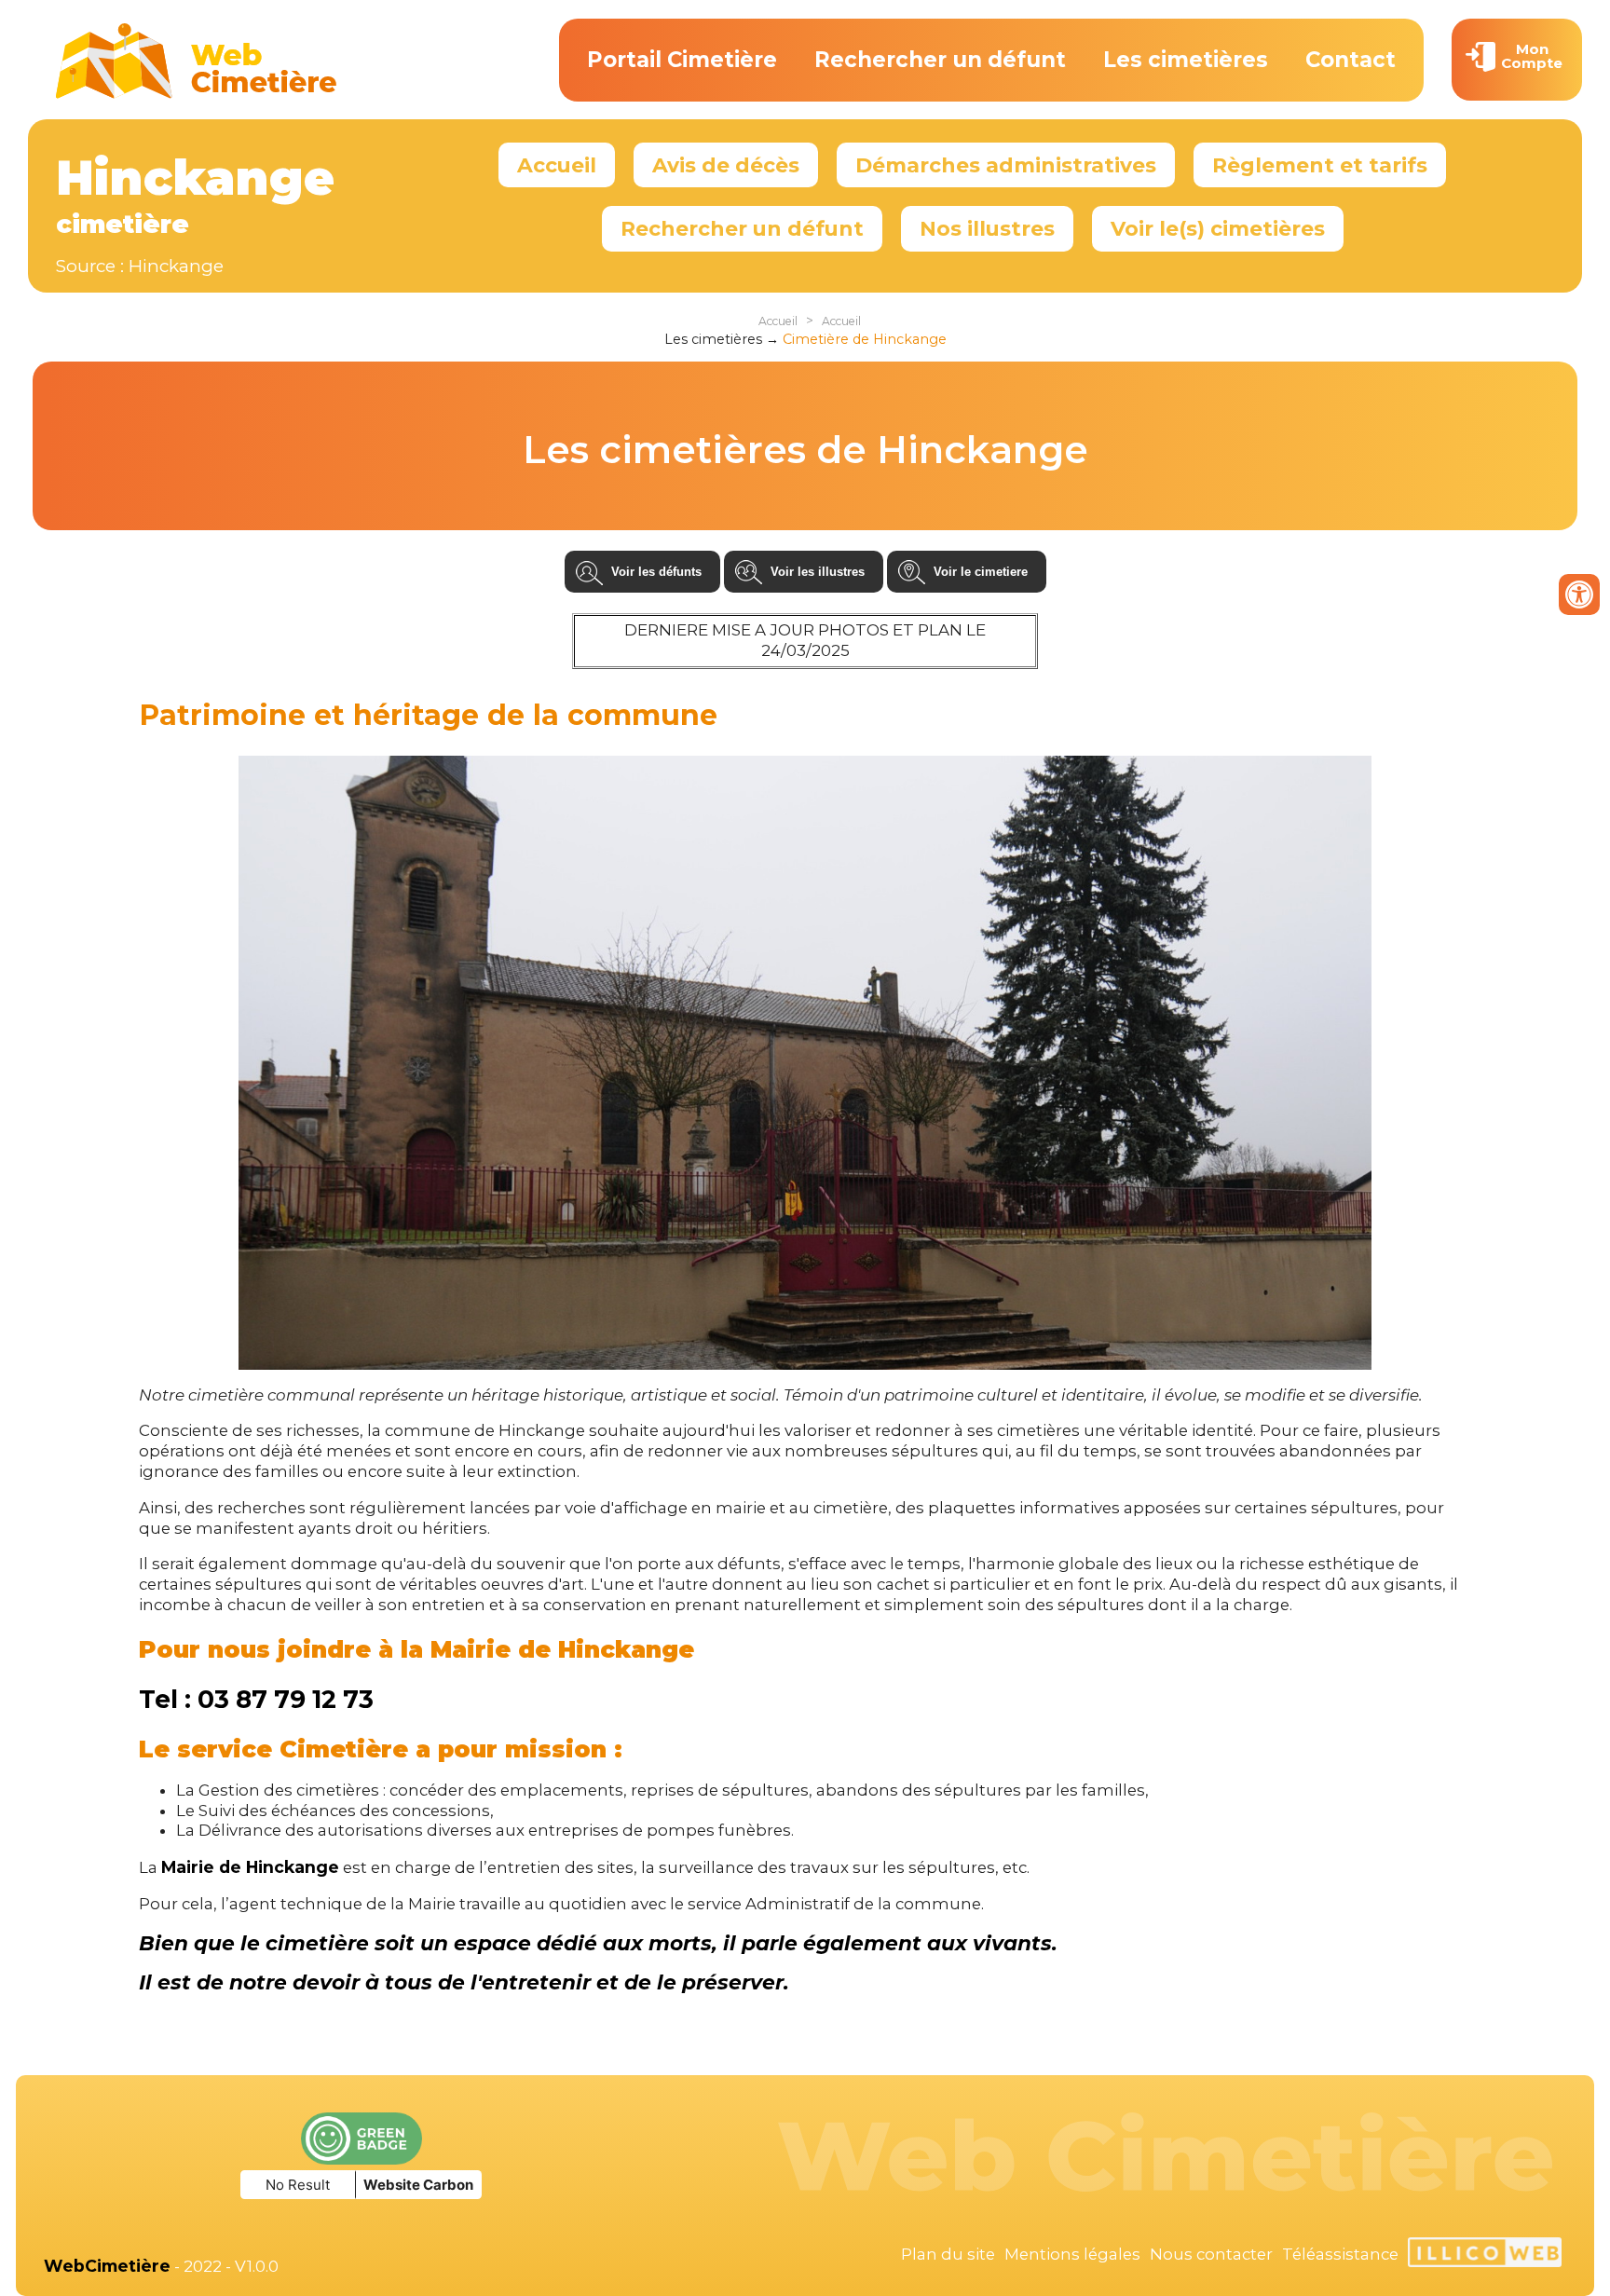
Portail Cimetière (682, 60)
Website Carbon (418, 2185)
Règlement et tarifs (1320, 165)
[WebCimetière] (197, 94)
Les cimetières (1186, 60)
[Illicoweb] (1485, 2255)
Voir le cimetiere (981, 572)
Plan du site (948, 2254)
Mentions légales (1072, 2254)
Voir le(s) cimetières (1218, 228)
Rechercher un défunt (940, 60)
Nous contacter (1211, 2254)
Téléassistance (1340, 2254)
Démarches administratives (1006, 165)
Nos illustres (987, 228)
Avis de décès (726, 165)
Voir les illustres (818, 572)
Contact (1351, 60)
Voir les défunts (656, 572)
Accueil (557, 165)
